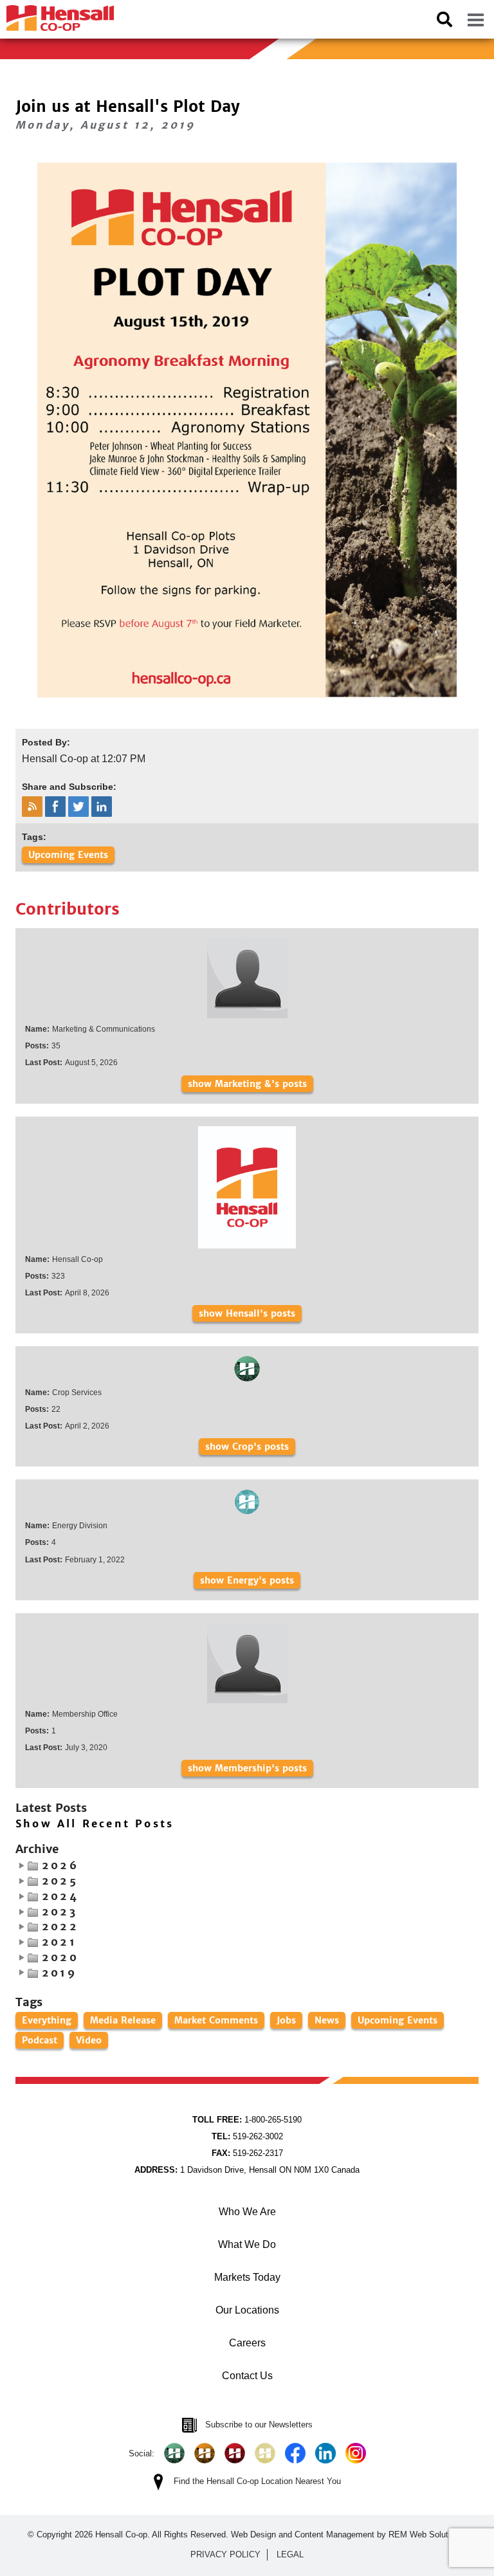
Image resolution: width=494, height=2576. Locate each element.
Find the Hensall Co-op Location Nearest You (257, 2481)
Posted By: (46, 742)
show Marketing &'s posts (247, 1084)
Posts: (37, 1046)
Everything (47, 2020)
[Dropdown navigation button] (475, 19)
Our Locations (247, 2310)
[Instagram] (356, 2453)
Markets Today (247, 2277)
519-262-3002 (247, 2136)
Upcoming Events (68, 855)
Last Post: (44, 1063)
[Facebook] (295, 2453)
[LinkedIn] (325, 2453)
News (327, 2020)
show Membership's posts (247, 1768)
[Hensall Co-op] (57, 14)
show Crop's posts (247, 1447)
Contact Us (247, 2376)
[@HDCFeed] (205, 2453)
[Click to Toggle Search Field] (444, 19)
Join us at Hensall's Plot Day (128, 106)
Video (89, 2040)
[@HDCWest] (265, 2453)
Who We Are (247, 2212)
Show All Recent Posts (95, 1824)
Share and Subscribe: (69, 787)
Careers (247, 2343)
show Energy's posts (247, 1580)
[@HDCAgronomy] (174, 2453)
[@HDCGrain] (235, 2453)
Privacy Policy (225, 2554)
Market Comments (216, 2020)
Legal (290, 2554)
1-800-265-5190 (247, 2120)
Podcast (40, 2040)
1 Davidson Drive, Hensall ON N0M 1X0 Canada (247, 2170)
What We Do (247, 2244)
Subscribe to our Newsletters (259, 2425)
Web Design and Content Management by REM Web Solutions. (349, 2535)
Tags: (34, 837)
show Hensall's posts (247, 1313)
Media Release (123, 2020)
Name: (37, 1029)
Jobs (286, 2020)
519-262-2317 (247, 2153)
